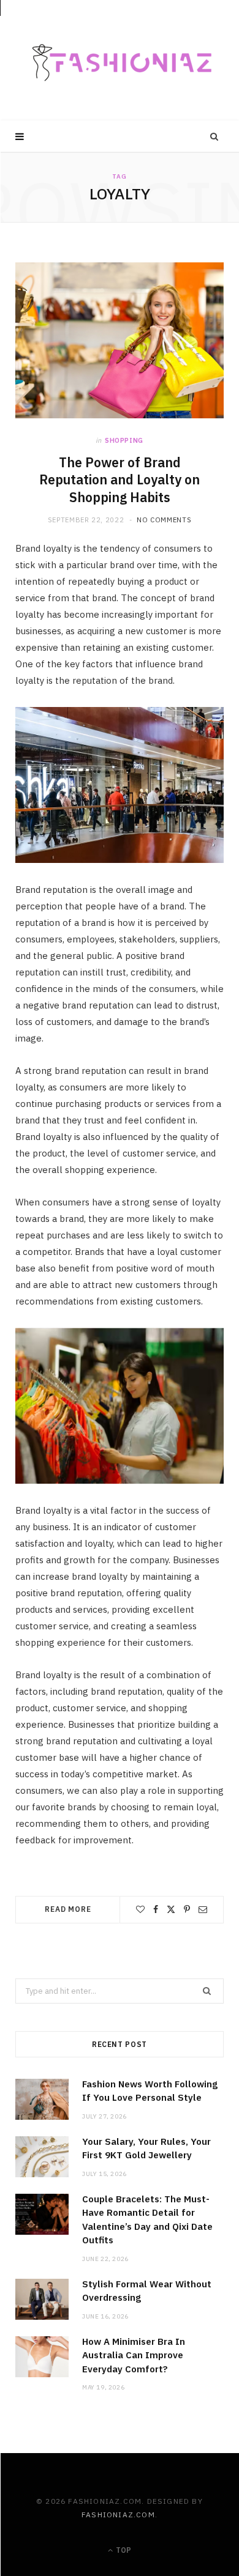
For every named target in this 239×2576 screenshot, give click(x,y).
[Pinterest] (187, 1909)
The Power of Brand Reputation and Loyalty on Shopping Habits (120, 480)
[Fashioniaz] (120, 60)
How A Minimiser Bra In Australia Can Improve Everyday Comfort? (134, 2355)
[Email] (203, 1909)
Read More (68, 1909)
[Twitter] (171, 1909)
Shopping (124, 440)
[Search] (214, 136)
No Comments (164, 520)
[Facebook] (156, 1909)
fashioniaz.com (118, 2515)
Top (123, 2550)
